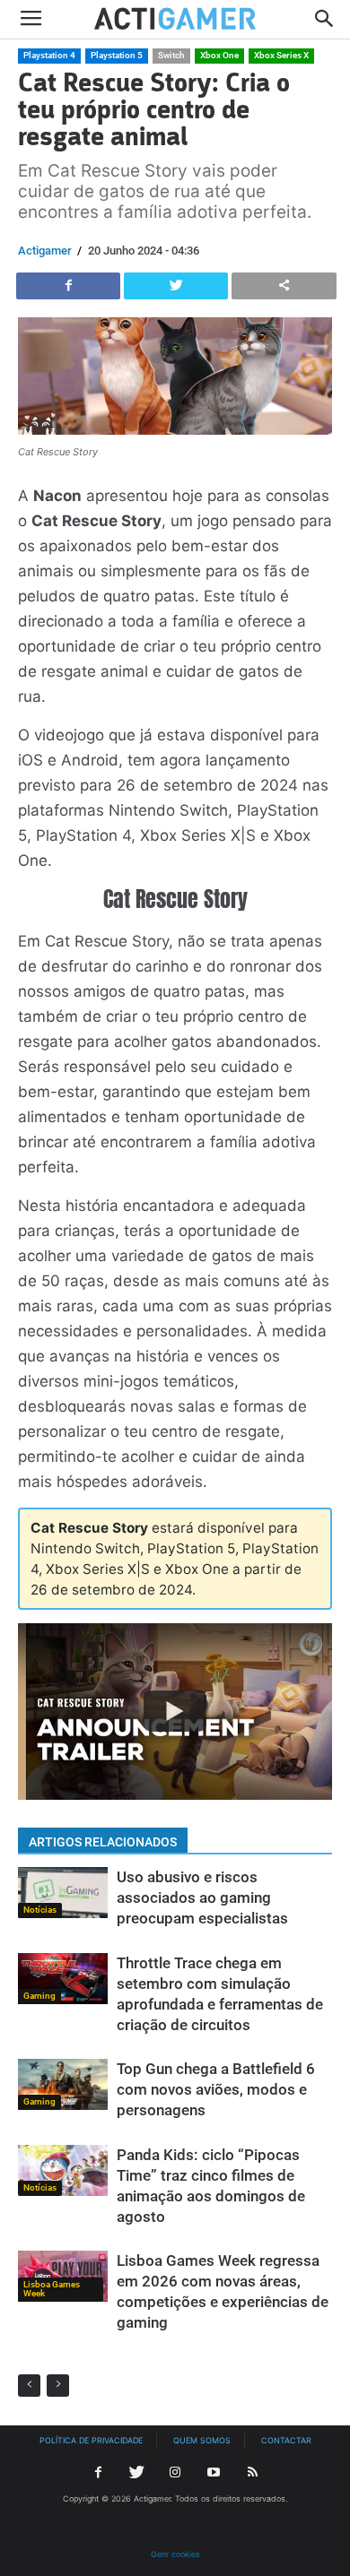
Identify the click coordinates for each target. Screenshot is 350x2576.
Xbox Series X (281, 55)
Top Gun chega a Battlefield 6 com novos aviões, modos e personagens (216, 2089)
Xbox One (219, 55)
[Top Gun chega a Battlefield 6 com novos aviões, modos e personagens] (63, 2084)
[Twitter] (136, 2473)
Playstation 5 (117, 55)
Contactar (286, 2440)
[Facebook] (98, 2473)
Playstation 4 (49, 55)
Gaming (39, 1996)
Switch (171, 55)
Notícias (40, 1910)
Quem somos (202, 2440)
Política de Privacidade (91, 2440)
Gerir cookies (175, 2554)
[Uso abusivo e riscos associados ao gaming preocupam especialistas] (63, 1893)
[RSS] (252, 2473)
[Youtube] (214, 2473)
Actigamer (45, 251)
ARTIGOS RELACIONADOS (103, 1842)
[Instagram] (175, 2473)
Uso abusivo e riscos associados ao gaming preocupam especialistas (202, 1897)
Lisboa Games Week (52, 2289)
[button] (325, 20)
